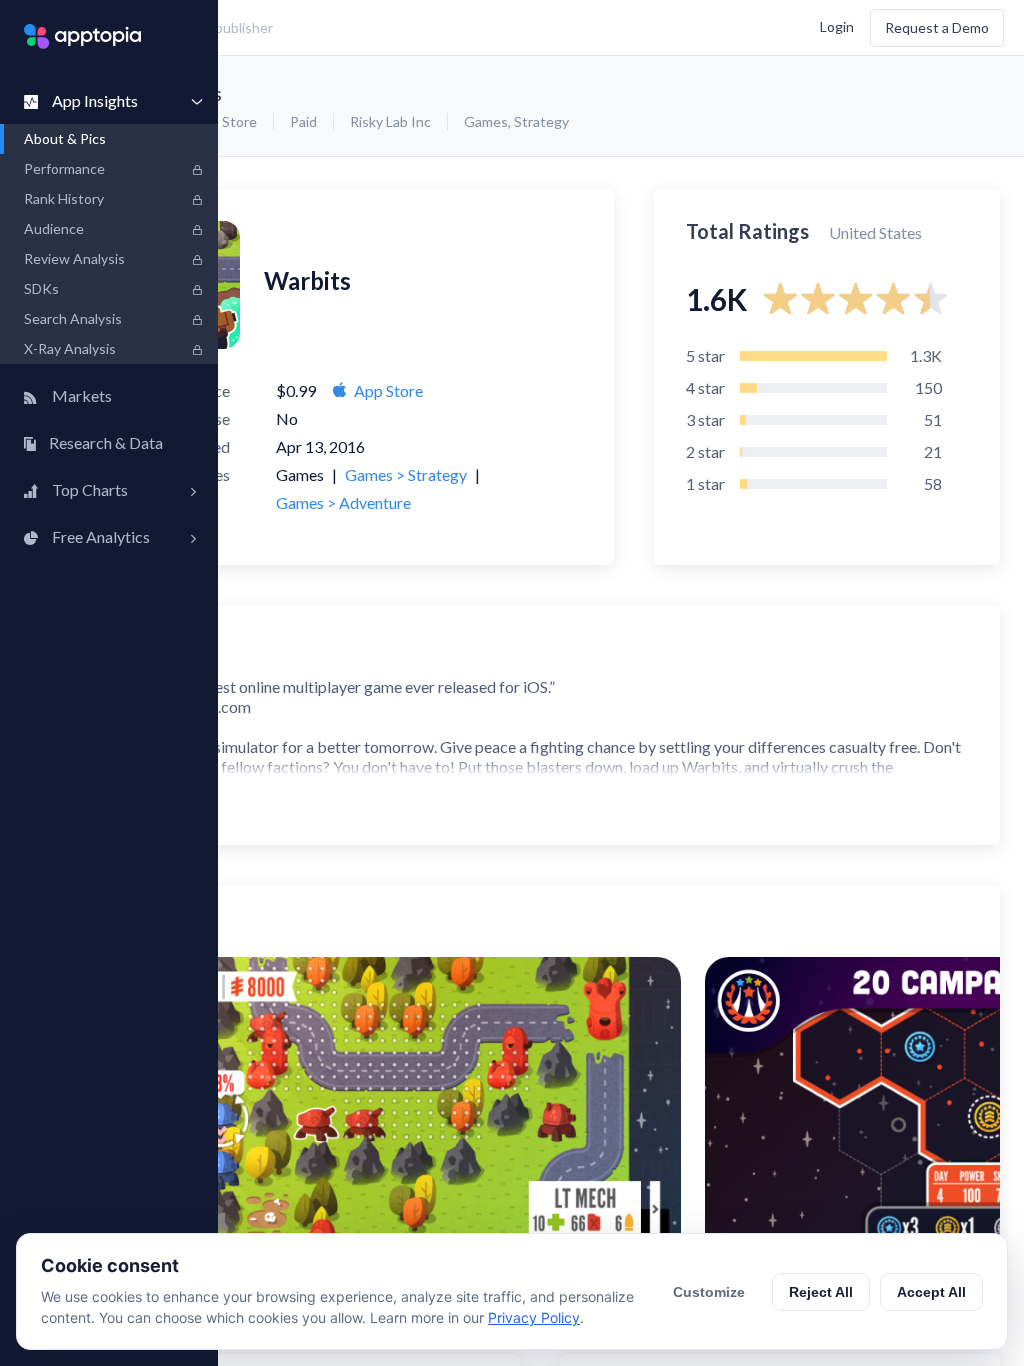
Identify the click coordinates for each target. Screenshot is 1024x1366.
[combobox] (375, 28)
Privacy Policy (534, 1317)
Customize (709, 1292)
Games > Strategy (406, 474)
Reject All (821, 1292)
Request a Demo (937, 27)
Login (837, 25)
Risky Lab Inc (390, 121)
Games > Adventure (343, 502)
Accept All (931, 1292)
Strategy (541, 121)
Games (486, 121)
